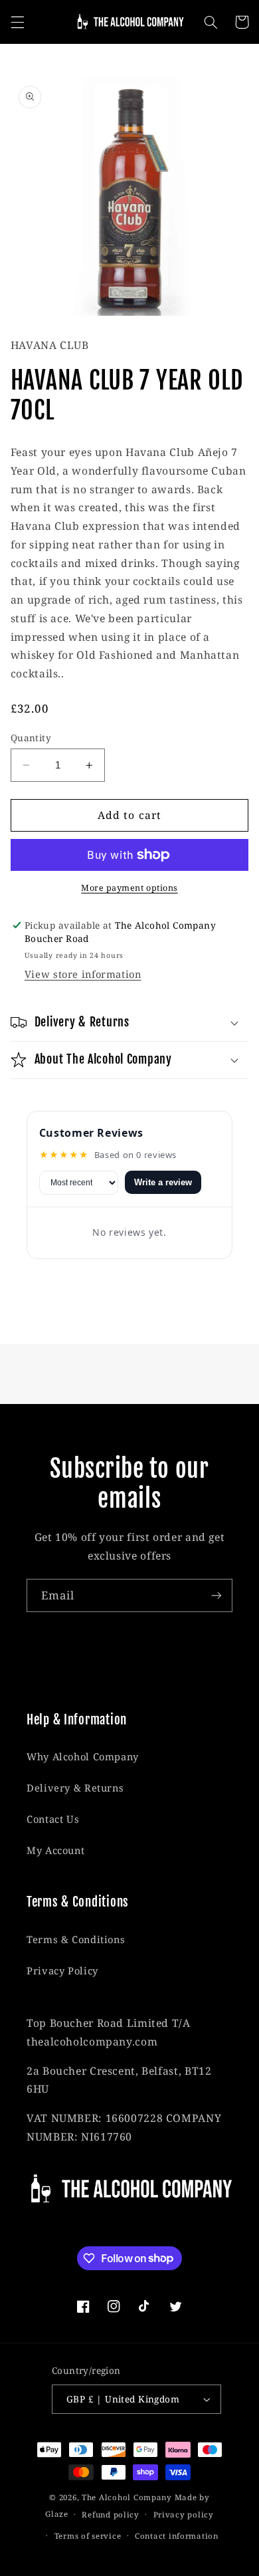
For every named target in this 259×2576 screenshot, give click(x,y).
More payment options (129, 888)
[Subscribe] (216, 1595)
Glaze (57, 2514)
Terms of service (88, 2536)
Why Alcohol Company (83, 1756)
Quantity (31, 738)
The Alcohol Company (127, 2497)
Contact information (177, 2536)
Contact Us (53, 1819)
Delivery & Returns (75, 1788)
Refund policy (111, 2515)
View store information (83, 974)
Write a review (163, 1182)
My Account (55, 1850)
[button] (17, 22)
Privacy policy (184, 2515)
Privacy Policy (62, 1970)
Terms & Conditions (76, 1939)
